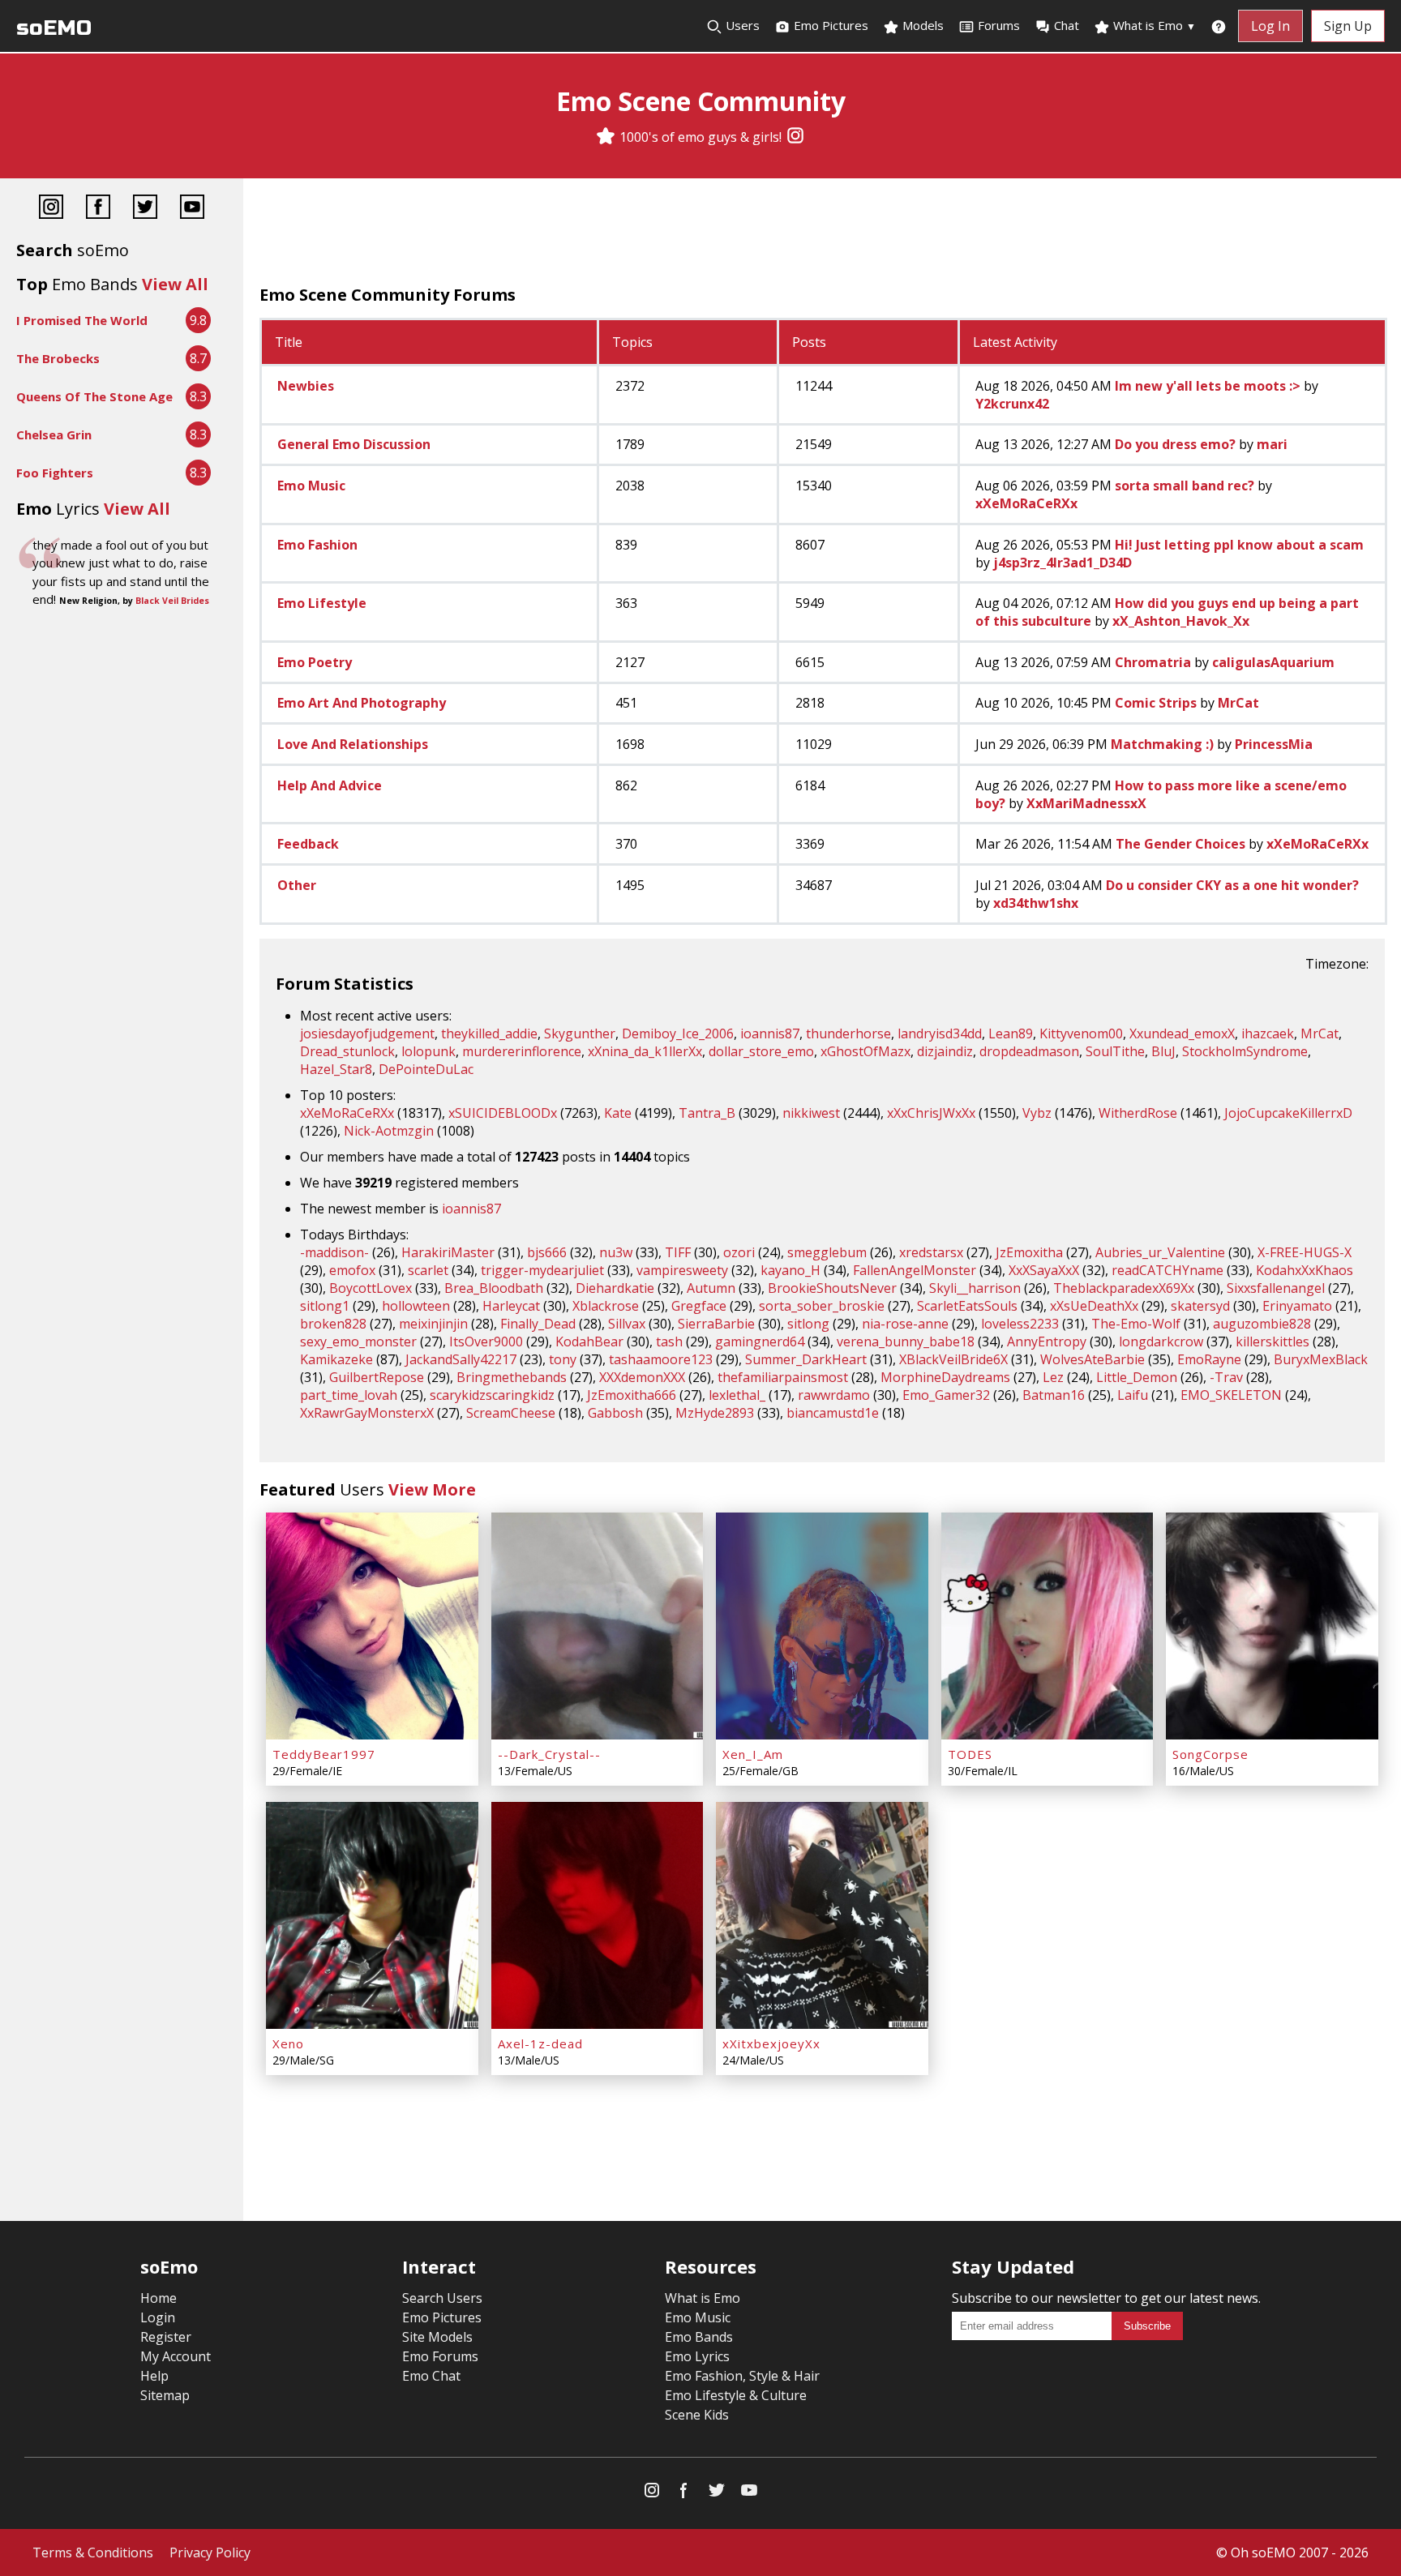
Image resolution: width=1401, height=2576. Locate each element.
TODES (970, 1754)
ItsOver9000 (486, 1341)
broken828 (333, 1324)
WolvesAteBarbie (1093, 1359)
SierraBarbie (716, 1324)
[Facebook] (98, 209)
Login (158, 2317)
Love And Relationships (353, 744)
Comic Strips (1156, 703)
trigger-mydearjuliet (542, 1270)
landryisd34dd (940, 1033)
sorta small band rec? (1185, 486)
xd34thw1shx (1036, 903)
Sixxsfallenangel (1276, 1288)
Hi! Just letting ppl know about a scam (1239, 545)
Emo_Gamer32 (946, 1395)
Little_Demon (1137, 1377)
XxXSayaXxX (1044, 1270)
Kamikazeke (336, 1359)
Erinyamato (1297, 1306)
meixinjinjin (433, 1324)
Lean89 (1011, 1033)
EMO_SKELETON (1231, 1395)
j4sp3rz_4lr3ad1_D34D (1063, 563)
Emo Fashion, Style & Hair (742, 2376)
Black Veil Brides (172, 601)
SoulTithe (1115, 1051)
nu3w (616, 1252)
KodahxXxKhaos (1305, 1270)
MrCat (1238, 703)
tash (669, 1341)
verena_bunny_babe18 (906, 1341)
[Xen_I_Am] (822, 1626)
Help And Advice (330, 785)
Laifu (1133, 1395)
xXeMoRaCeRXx (1026, 503)
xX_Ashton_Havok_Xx (1181, 621)
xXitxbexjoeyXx (771, 2043)
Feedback (308, 844)
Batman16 (1054, 1395)
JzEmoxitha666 (632, 1395)
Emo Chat (431, 2376)
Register (166, 2337)
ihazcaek (1268, 1033)
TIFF (678, 1252)
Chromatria (1153, 662)
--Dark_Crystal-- (549, 1754)
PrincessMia (1274, 744)
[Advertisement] (822, 235)
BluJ (1163, 1051)
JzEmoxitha (1029, 1252)
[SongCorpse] (1272, 1626)
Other (297, 885)
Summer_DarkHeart (806, 1359)
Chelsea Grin (54, 434)
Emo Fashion (317, 545)
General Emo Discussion (354, 444)
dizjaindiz (945, 1051)
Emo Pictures (829, 25)
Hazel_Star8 (336, 1069)
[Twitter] (145, 209)
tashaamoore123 (661, 1359)
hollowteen (416, 1306)
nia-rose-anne (905, 1324)
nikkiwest (811, 1113)
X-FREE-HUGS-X (1305, 1252)
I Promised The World (82, 320)
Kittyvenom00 (1081, 1033)
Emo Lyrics (697, 2356)
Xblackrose (606, 1306)
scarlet (428, 1270)
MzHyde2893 (715, 1413)
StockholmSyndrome (1245, 1051)
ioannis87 (770, 1033)
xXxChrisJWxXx (931, 1113)
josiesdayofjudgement (367, 1033)
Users (741, 25)
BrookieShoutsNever (832, 1288)
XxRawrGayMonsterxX (367, 1413)
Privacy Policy (210, 2552)
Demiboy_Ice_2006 (678, 1033)
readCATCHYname (1167, 1270)
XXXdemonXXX (642, 1377)
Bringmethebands (512, 1377)
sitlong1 (325, 1306)
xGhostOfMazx (865, 1051)
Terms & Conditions (93, 2552)
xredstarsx (931, 1252)
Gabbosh (615, 1413)
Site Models (437, 2337)
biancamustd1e (833, 1413)
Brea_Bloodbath (494, 1288)
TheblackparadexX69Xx (1124, 1288)
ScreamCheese (511, 1413)
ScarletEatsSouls (967, 1306)
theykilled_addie (489, 1033)
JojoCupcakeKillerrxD (1288, 1113)
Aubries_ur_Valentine (1160, 1252)
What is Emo (1153, 25)
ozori (739, 1252)
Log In (1270, 26)
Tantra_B (707, 1113)
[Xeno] (372, 1915)
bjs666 (547, 1252)
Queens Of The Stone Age (94, 396)
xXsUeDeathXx (1094, 1306)
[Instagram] (795, 137)
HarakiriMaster (448, 1252)
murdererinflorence (522, 1051)
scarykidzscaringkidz (492, 1395)
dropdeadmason (1029, 1051)
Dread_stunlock (347, 1051)
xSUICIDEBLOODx (503, 1113)
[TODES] (1048, 1626)
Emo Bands (699, 2337)
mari (1272, 444)
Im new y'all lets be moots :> (1208, 386)
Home (159, 2298)
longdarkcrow (1161, 1341)
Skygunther (580, 1033)
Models (921, 25)
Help (154, 2376)
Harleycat (511, 1306)
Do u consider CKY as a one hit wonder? (1232, 885)
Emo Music (311, 486)
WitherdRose (1138, 1113)
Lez (1053, 1377)
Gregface (699, 1306)
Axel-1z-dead (540, 2043)
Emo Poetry (315, 662)
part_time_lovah (349, 1395)
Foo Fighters (55, 473)
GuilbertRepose (377, 1377)
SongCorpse (1210, 1754)
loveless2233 (1020, 1324)
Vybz (1037, 1113)
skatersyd (1200, 1306)
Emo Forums (440, 2356)
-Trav (1226, 1377)
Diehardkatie (615, 1288)
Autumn (711, 1288)
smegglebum (827, 1252)
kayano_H (790, 1270)
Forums (999, 25)
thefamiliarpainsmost (783, 1377)
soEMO (54, 28)
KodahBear (589, 1341)
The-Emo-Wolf (1136, 1324)
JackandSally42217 (461, 1359)
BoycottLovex (371, 1288)
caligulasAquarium (1273, 662)
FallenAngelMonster (915, 1270)
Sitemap (165, 2395)
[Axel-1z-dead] (598, 1915)
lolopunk (428, 1051)
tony (563, 1359)
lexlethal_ (737, 1395)
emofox (352, 1270)
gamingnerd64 (760, 1341)
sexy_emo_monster (358, 1341)
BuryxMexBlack (1321, 1359)
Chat (1067, 25)
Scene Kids (697, 2415)
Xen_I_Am (753, 1754)
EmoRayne (1209, 1359)
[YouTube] (192, 209)
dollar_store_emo (761, 1051)
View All (175, 284)
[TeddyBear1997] (372, 1626)
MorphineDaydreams (945, 1377)
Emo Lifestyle (322, 603)
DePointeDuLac (426, 1069)
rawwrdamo (834, 1395)
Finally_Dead (538, 1324)
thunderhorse (848, 1033)
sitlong (808, 1324)
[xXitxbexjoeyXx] (822, 1915)
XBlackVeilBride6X (953, 1359)
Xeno (288, 2043)
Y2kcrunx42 (1012, 404)
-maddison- (334, 1252)
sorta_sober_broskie (822, 1306)
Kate (618, 1113)
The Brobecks (58, 358)
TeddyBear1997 (324, 1754)
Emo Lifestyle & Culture (736, 2395)
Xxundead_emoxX (1182, 1033)
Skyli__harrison (975, 1288)
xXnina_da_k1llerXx (645, 1051)
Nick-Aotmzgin (389, 1131)
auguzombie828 (1262, 1324)
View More (432, 1489)
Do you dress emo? (1175, 444)
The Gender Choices (1180, 844)
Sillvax (627, 1324)
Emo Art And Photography (362, 703)
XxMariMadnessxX (1086, 803)
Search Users (442, 2298)
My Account (176, 2356)
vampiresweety (682, 1270)
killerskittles (1272, 1341)
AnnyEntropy (1047, 1341)
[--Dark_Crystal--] (598, 1626)
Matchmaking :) (1162, 744)
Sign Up (1348, 26)
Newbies (306, 386)
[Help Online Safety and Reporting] (1219, 26)
